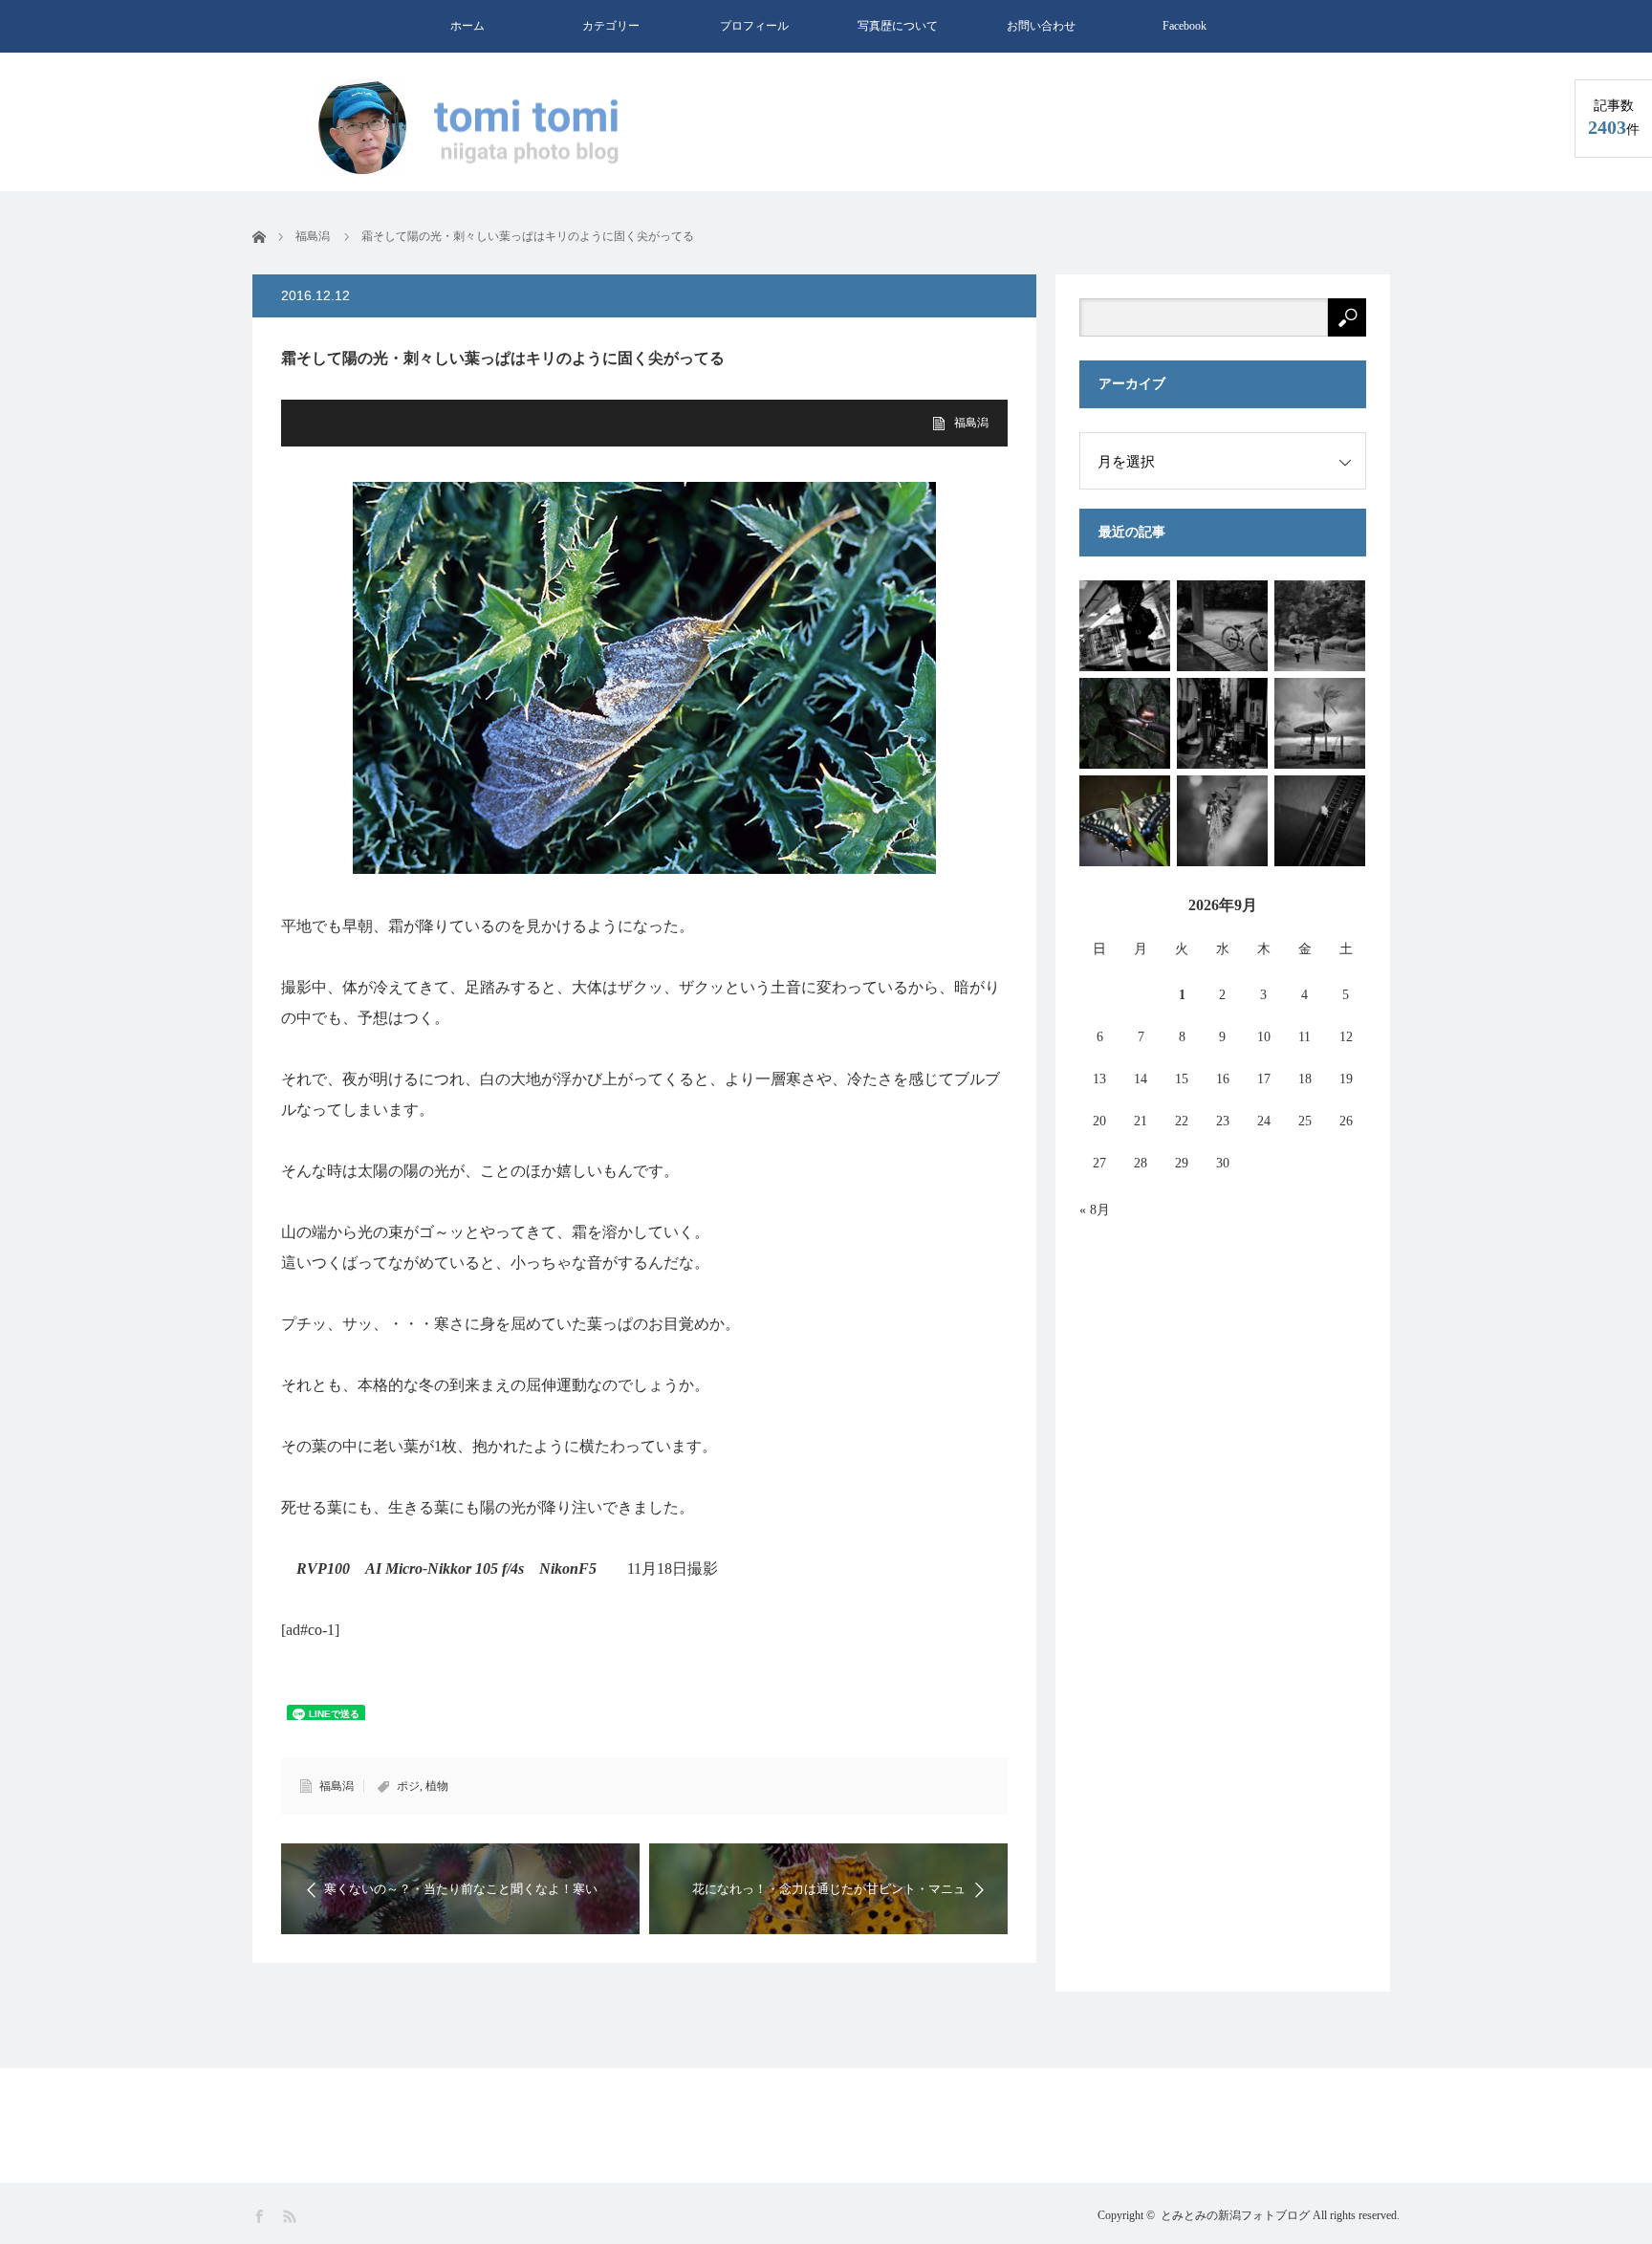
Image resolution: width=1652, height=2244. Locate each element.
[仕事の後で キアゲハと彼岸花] (1125, 821)
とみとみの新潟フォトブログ (1235, 2215)
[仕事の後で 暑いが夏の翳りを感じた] (1222, 821)
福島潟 (971, 423)
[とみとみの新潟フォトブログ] (477, 128)
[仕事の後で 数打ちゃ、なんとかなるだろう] (1125, 626)
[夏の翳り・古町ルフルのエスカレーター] (1320, 821)
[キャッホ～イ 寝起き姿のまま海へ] (1320, 723)
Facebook (1185, 26)
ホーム (467, 26)
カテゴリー (611, 26)
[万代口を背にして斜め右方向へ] (1222, 723)
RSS (291, 2217)
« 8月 (1095, 1210)
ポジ (408, 1786)
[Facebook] (261, 2217)
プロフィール (754, 26)
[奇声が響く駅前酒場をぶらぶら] (1125, 723)
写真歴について (898, 26)
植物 (437, 1786)
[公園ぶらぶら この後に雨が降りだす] (1222, 626)
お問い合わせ (1041, 26)
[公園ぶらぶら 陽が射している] (1320, 626)
